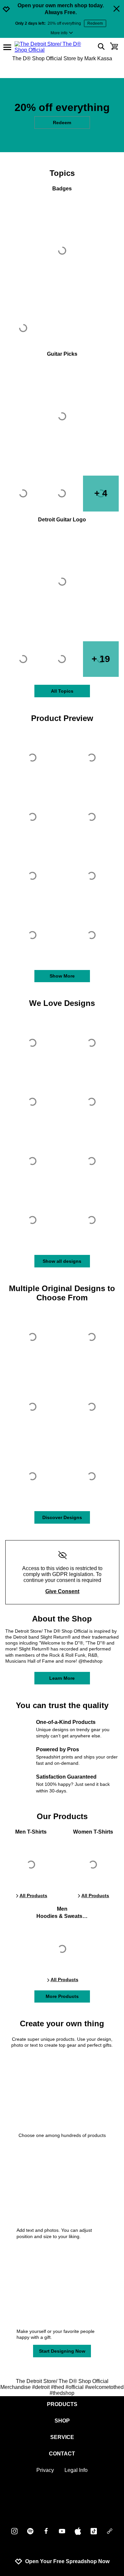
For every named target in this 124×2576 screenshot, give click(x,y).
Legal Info (76, 2470)
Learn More (62, 1678)
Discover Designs (62, 1517)
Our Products (62, 1816)
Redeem (95, 23)
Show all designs (62, 1261)
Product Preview (62, 718)
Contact (62, 2454)
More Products (62, 1996)
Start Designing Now (62, 2351)
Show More (62, 976)
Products (62, 2404)
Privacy (45, 2470)
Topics (62, 173)
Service (62, 2437)
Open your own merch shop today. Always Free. (61, 9)
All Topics (62, 691)
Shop (62, 2421)
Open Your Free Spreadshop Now (67, 2561)
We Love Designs (62, 1003)
